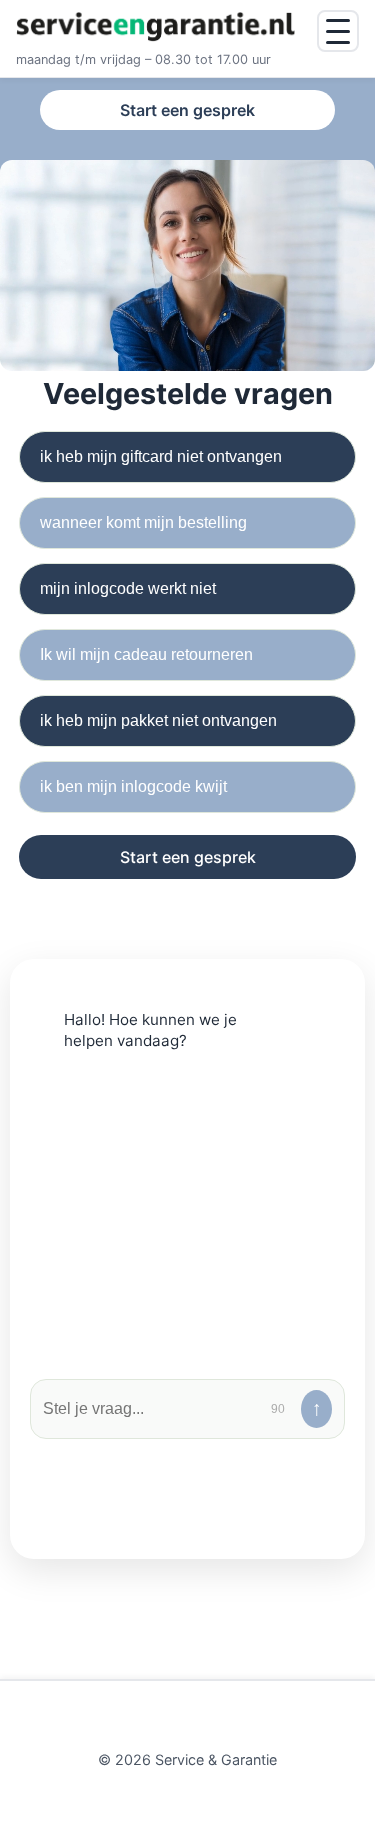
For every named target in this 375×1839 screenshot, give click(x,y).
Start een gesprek (187, 110)
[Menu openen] (338, 31)
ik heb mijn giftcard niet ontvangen (161, 456)
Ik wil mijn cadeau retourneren (146, 654)
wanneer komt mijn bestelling (143, 522)
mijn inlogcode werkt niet (128, 588)
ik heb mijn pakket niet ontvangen (158, 720)
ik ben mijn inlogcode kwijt (133, 786)
